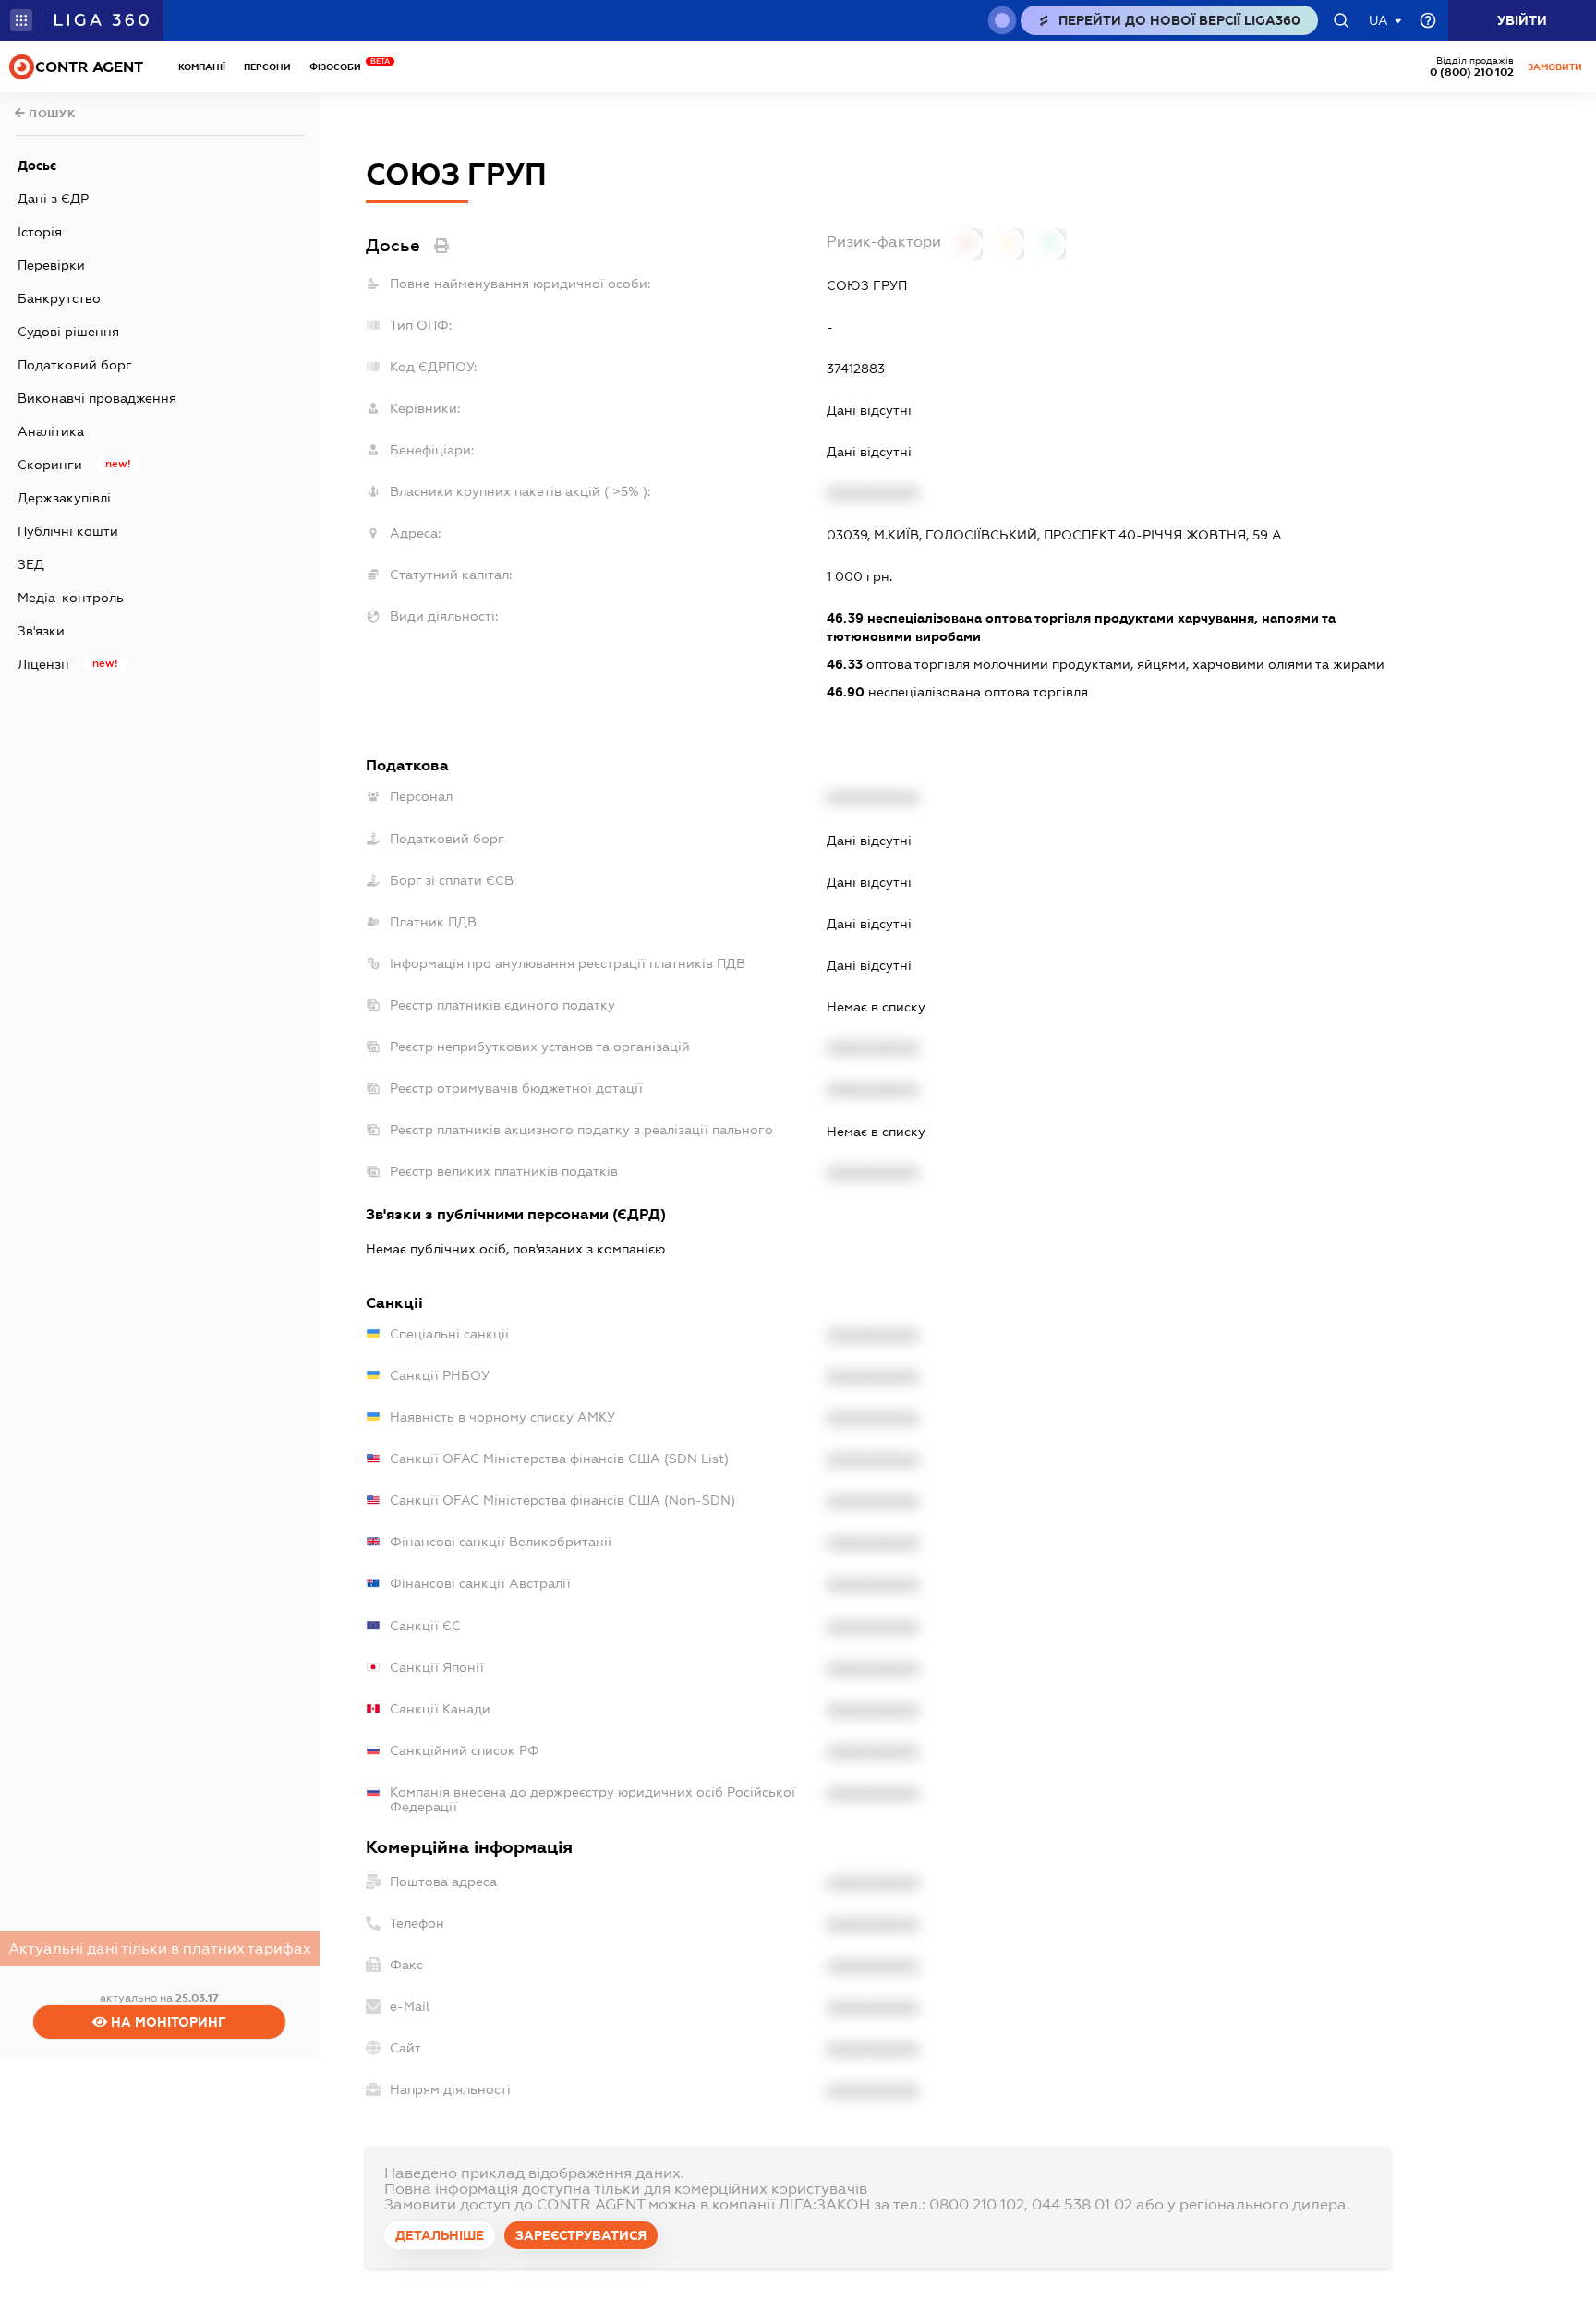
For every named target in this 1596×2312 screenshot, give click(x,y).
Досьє (37, 165)
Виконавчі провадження (97, 398)
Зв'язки (41, 631)
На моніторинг (167, 2022)
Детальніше (440, 2235)
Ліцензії (43, 664)
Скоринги (50, 465)
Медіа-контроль (71, 598)
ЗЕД (31, 564)
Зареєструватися (581, 2235)
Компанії (202, 67)
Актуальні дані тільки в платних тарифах (160, 1949)
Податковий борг (75, 365)
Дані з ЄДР (53, 199)
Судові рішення (68, 332)
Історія (40, 232)
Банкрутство (59, 298)
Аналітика (51, 431)
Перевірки (51, 265)
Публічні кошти (68, 531)
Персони (267, 67)
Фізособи (340, 67)
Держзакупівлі (64, 498)
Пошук (51, 114)
